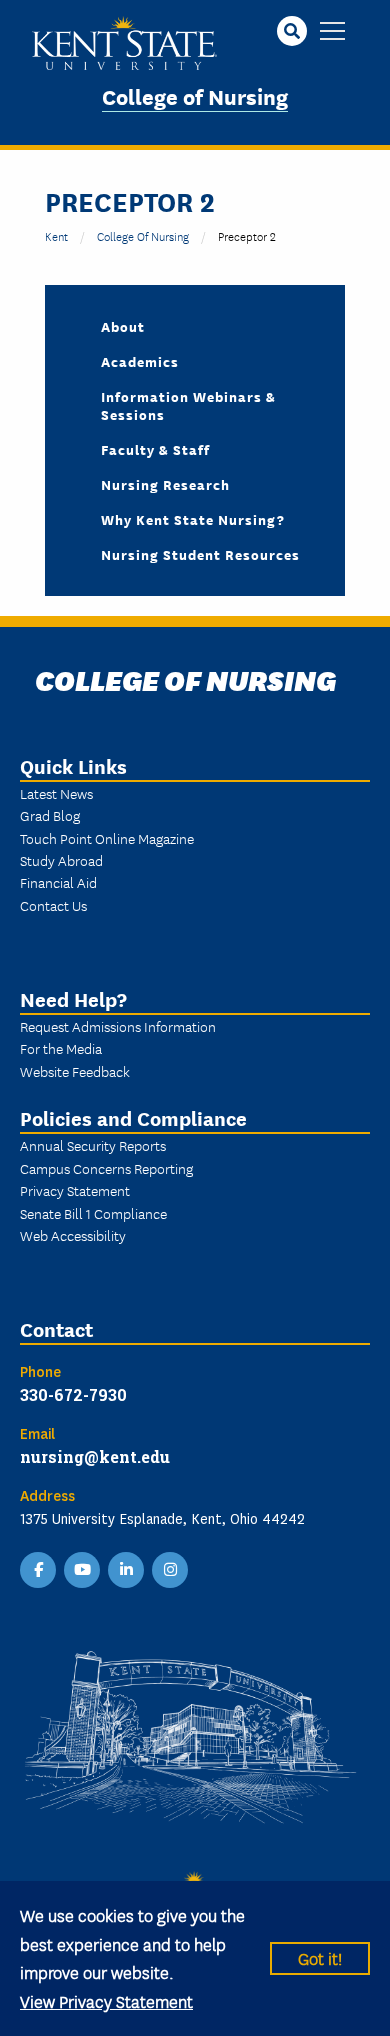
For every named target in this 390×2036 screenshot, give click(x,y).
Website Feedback (75, 1071)
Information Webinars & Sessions (188, 405)
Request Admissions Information (118, 1026)
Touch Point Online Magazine (107, 838)
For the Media (61, 1048)
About (123, 326)
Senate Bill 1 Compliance (93, 1213)
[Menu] (332, 32)
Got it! (320, 1957)
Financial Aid (58, 882)
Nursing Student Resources (200, 554)
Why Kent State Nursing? (193, 519)
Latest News (56, 793)
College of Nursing (195, 95)
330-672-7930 (73, 1394)
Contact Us (53, 905)
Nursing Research (165, 484)
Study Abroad (61, 860)
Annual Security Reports (93, 1145)
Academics (140, 361)
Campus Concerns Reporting (106, 1168)
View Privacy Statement (106, 2000)
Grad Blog (50, 815)
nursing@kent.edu (95, 1456)
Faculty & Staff (155, 449)
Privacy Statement (75, 1190)
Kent (56, 235)
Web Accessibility (73, 1235)
